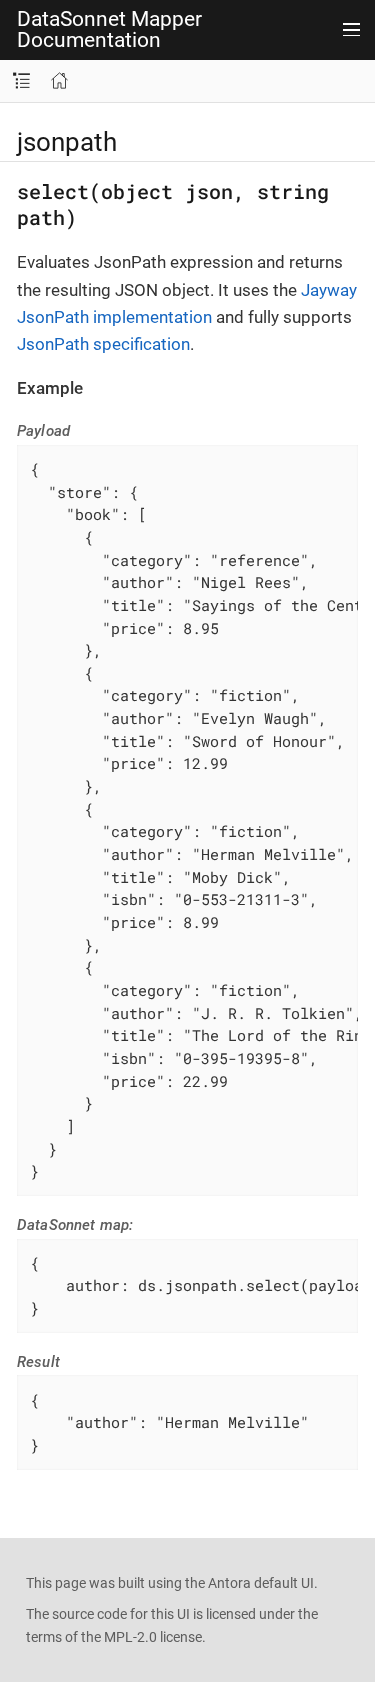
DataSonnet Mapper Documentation (109, 30)
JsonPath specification (103, 344)
